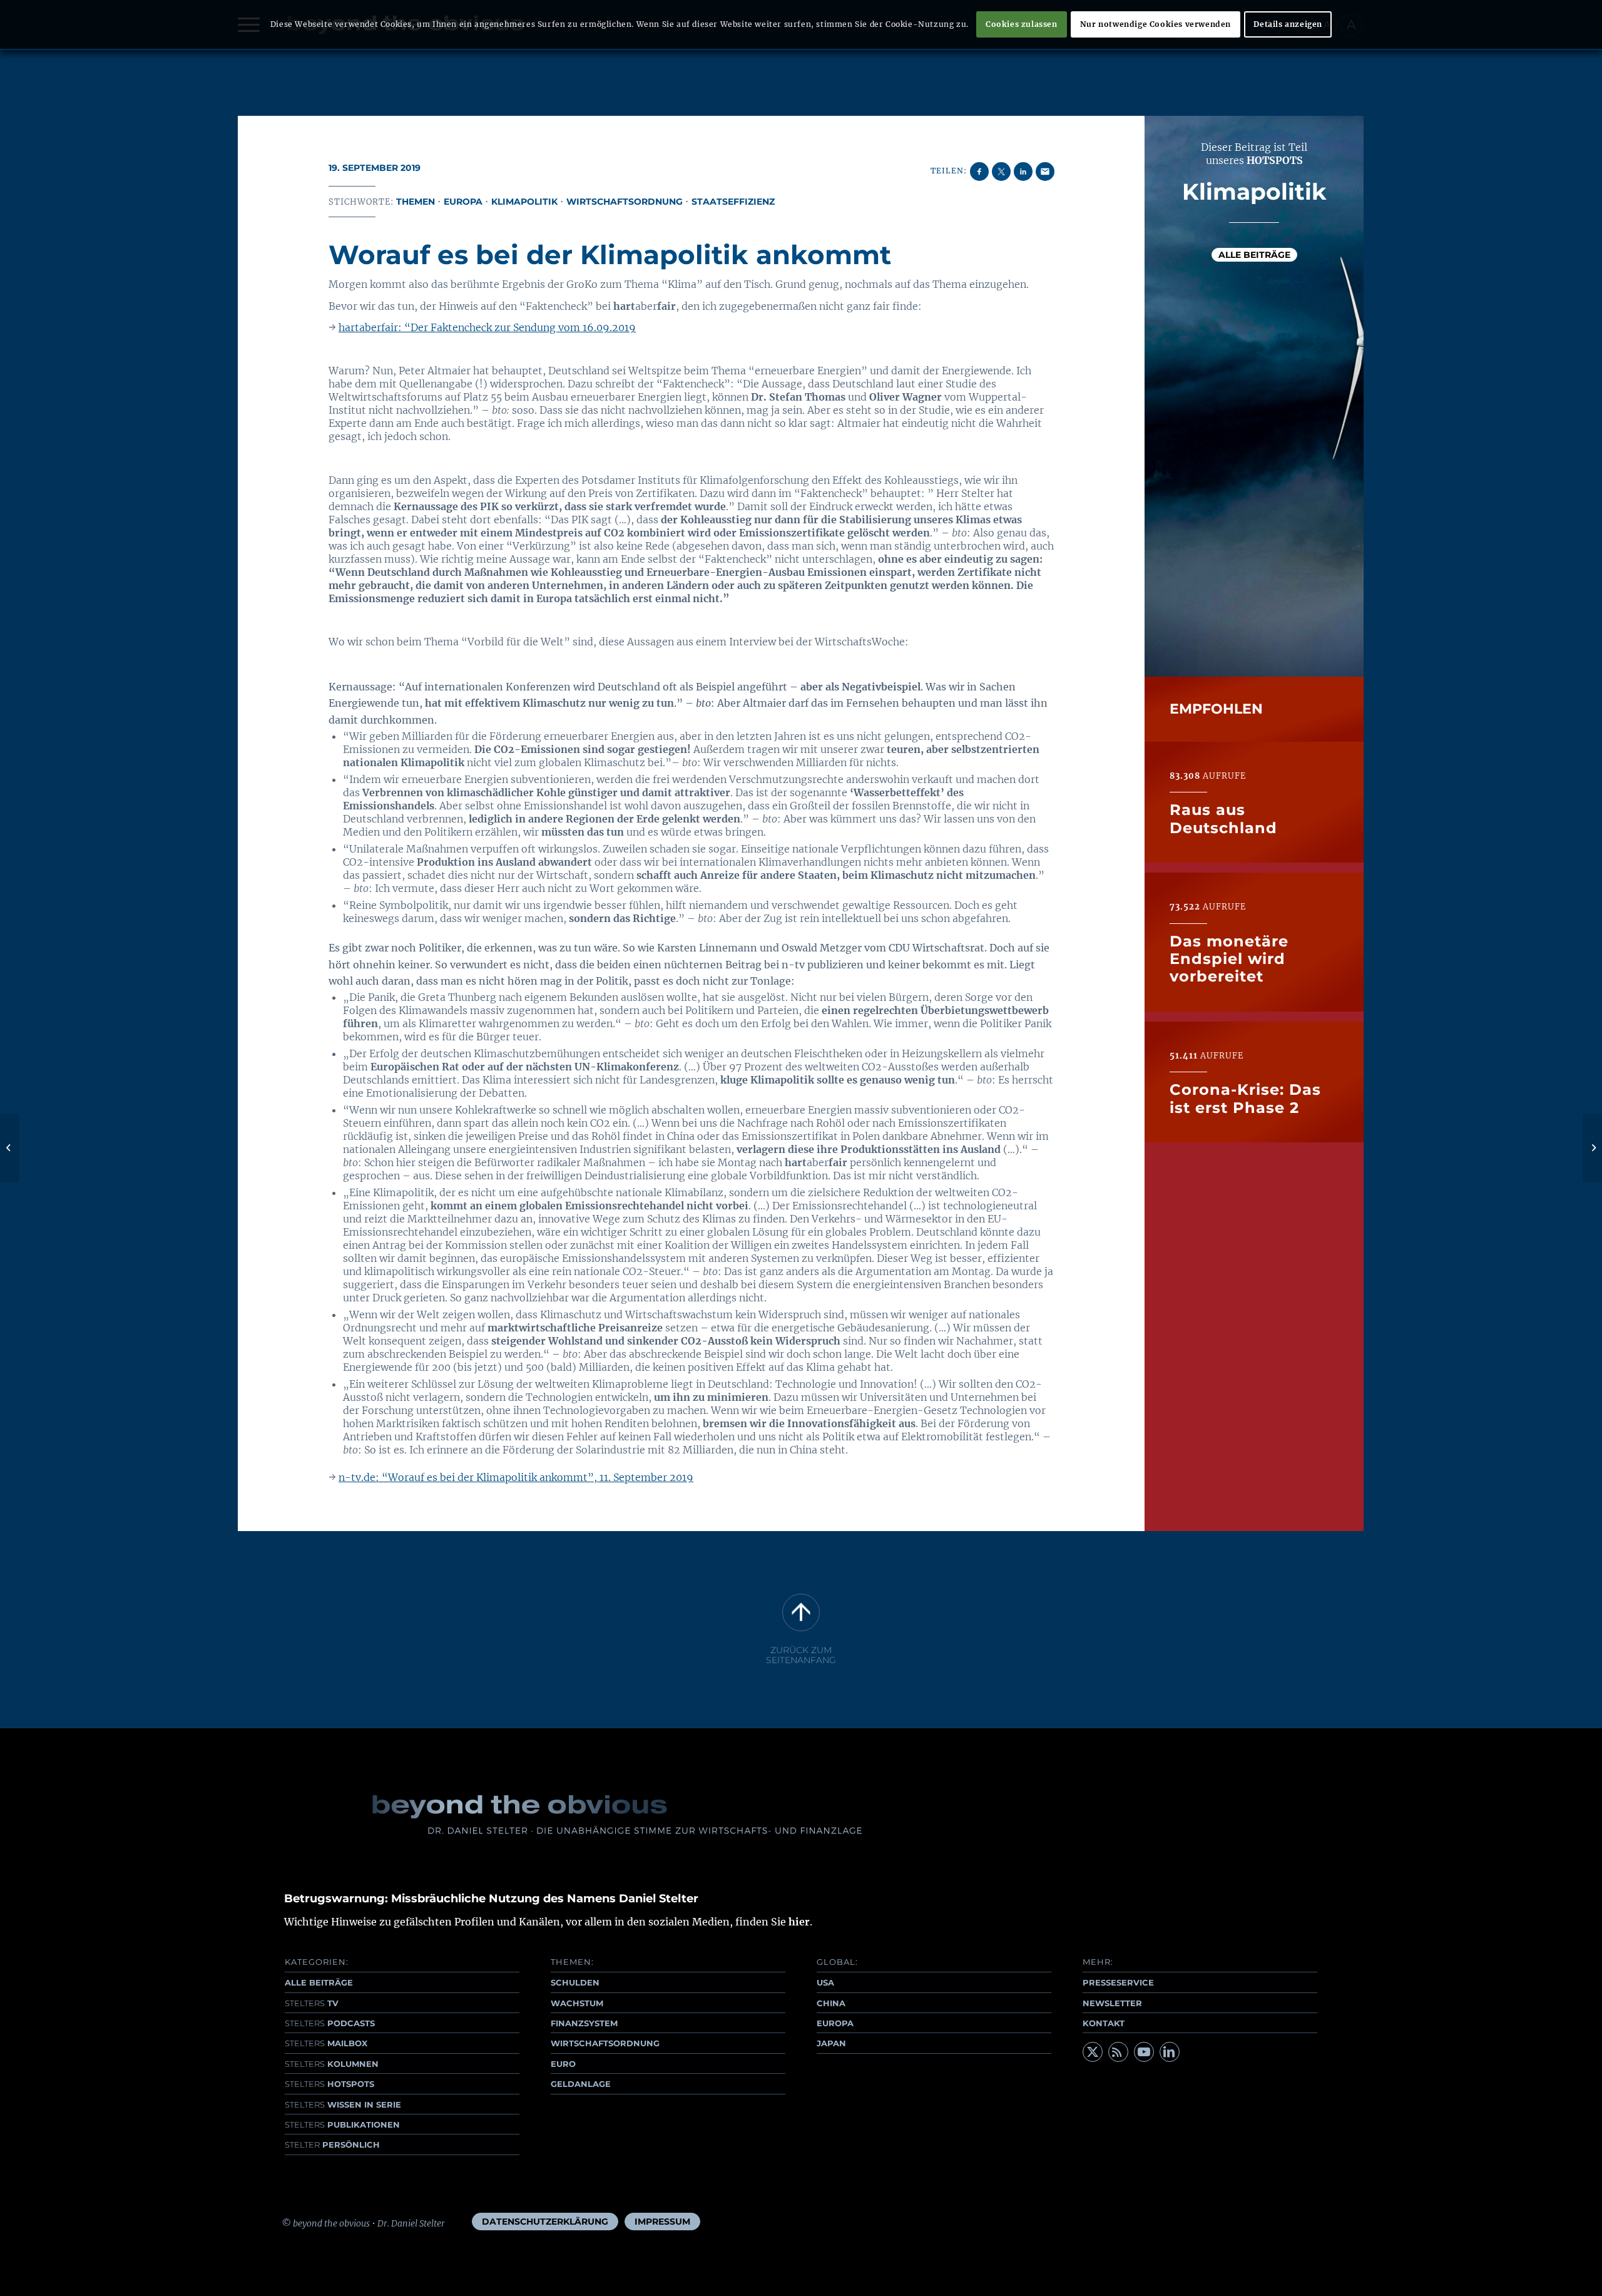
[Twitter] (1093, 2052)
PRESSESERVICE (1118, 1982)
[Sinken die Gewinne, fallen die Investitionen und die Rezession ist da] (10, 1148)
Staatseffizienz (733, 202)
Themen (416, 202)
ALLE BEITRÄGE (319, 1982)
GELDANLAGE (581, 2084)
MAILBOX (326, 2043)
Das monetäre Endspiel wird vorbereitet (1229, 958)
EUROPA (835, 2023)
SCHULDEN (575, 1982)
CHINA (831, 2003)
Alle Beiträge (1254, 255)
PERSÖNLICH (332, 2145)
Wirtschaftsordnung (625, 202)
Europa (463, 202)
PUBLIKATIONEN (342, 2124)
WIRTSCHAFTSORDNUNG (605, 2043)
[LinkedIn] (1170, 2052)
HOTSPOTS (329, 2084)
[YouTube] (1144, 2052)
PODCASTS (330, 2023)
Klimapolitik (524, 202)
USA (825, 1982)
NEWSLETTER (1112, 2003)
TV (312, 2003)
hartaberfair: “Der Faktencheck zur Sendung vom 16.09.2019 (487, 327)
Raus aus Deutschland (1223, 818)
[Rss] (1118, 2052)
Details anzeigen (1288, 24)
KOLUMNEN (332, 2064)
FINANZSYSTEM (584, 2023)
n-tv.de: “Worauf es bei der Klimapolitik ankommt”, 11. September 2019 (516, 1477)
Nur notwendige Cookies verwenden (1156, 24)
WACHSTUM (577, 2003)
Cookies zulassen (1022, 24)
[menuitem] (545, 2222)
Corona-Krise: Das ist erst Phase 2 (1245, 1098)
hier (799, 1922)
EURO (563, 2064)
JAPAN (831, 2043)
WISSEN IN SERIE (343, 2104)
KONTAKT (1104, 2023)
